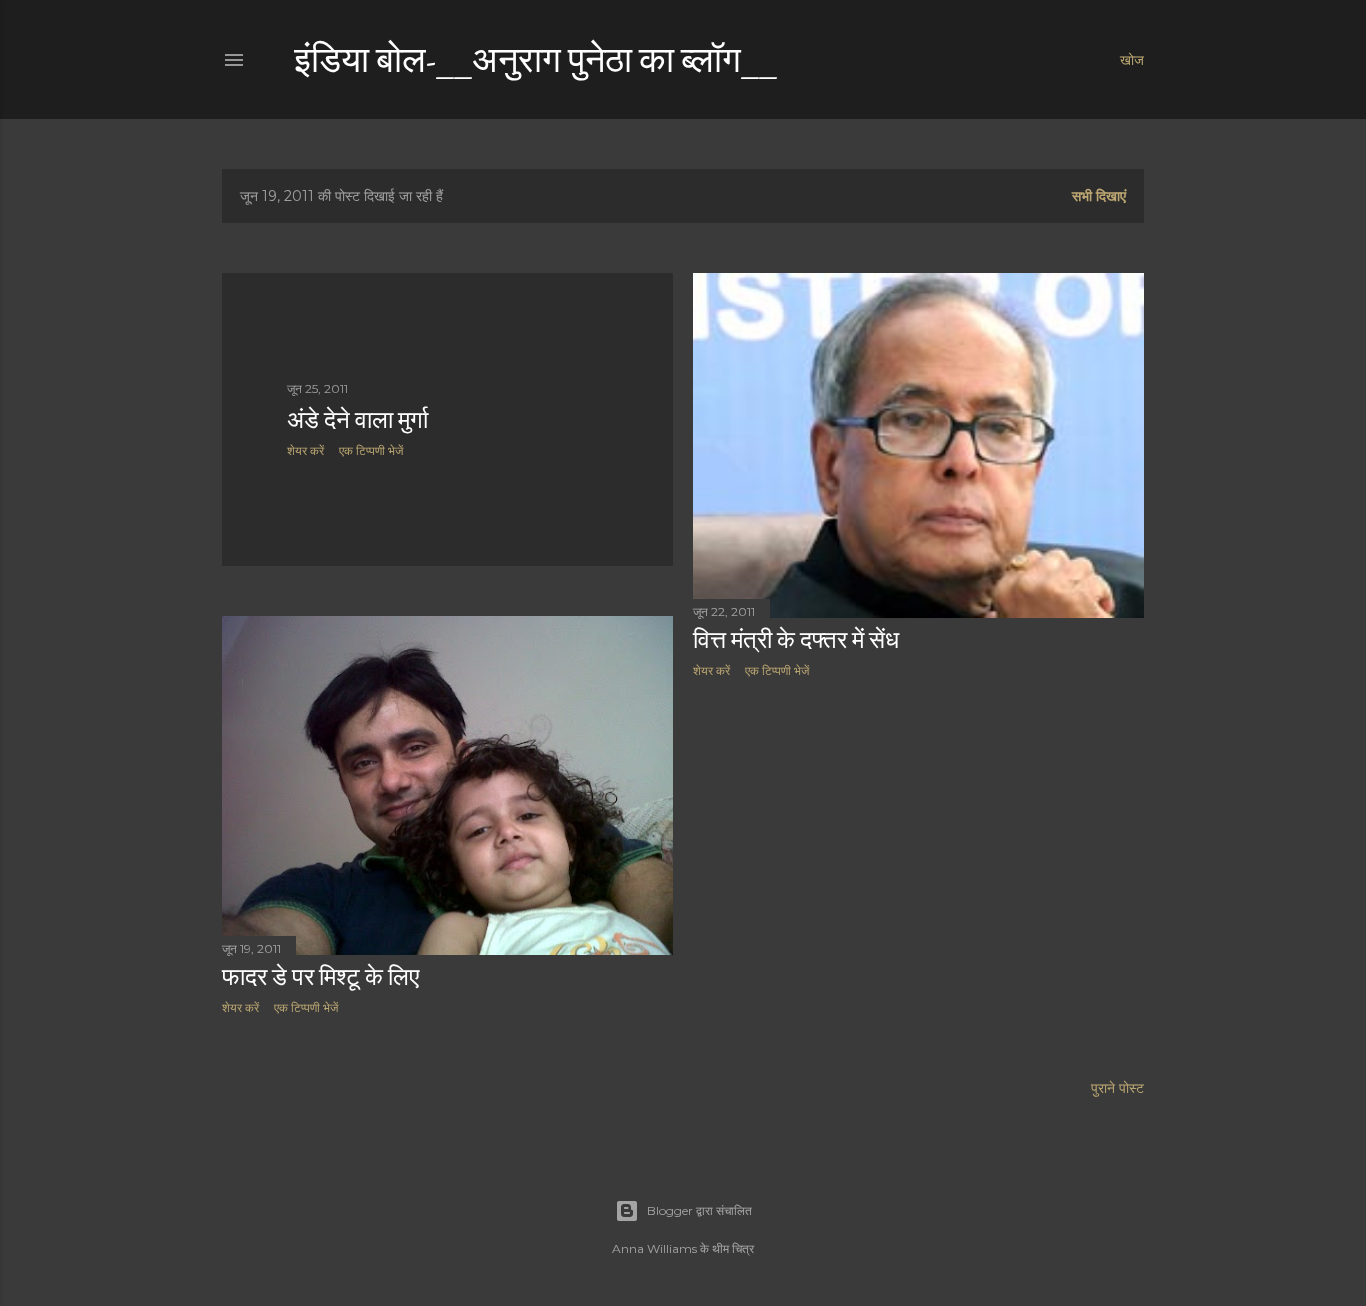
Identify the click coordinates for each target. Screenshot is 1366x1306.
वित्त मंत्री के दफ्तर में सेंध (796, 639)
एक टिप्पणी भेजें (371, 450)
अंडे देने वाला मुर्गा (357, 419)
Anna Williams (654, 1248)
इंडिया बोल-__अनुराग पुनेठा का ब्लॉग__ (535, 59)
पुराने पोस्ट (1117, 1088)
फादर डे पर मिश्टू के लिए (320, 976)
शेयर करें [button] (305, 450)
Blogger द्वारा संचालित (699, 1210)
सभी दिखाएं (1099, 196)
